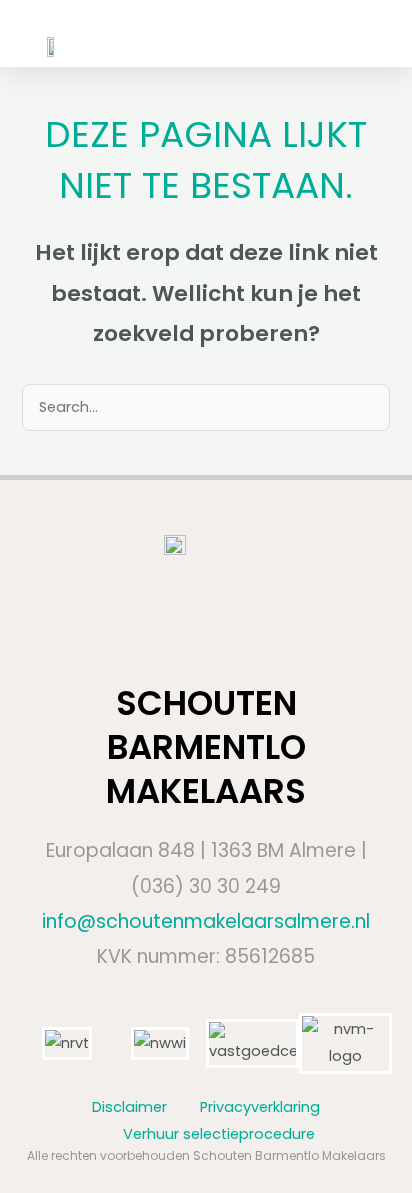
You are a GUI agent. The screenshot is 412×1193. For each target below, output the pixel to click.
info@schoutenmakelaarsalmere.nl (206, 921)
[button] (348, 33)
